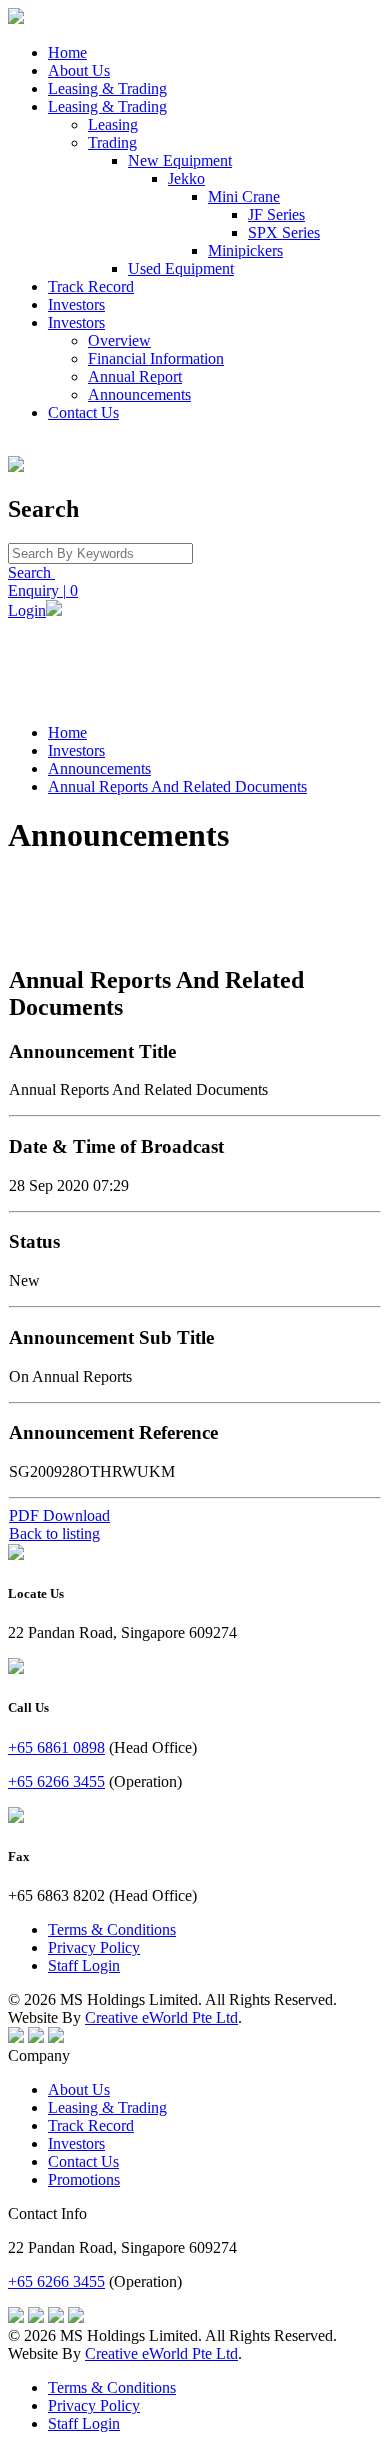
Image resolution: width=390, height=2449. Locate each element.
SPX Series (284, 232)
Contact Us (83, 412)
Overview (119, 340)
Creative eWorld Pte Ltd (161, 2017)
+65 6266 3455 (56, 1781)
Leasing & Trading (107, 88)
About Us (79, 70)
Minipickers (245, 250)
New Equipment (180, 160)
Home (67, 52)
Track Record (91, 286)
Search (31, 572)
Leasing (113, 124)
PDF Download (59, 1515)
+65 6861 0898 (56, 1747)
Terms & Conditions (112, 1929)
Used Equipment (181, 268)
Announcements (139, 394)
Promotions (84, 2179)
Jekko (186, 178)
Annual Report (135, 376)
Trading (112, 142)
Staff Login (84, 1965)
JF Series (276, 214)
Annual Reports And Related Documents (177, 786)
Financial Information (156, 358)
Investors (76, 304)
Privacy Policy (94, 1947)
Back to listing (54, 1533)
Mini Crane (244, 196)
